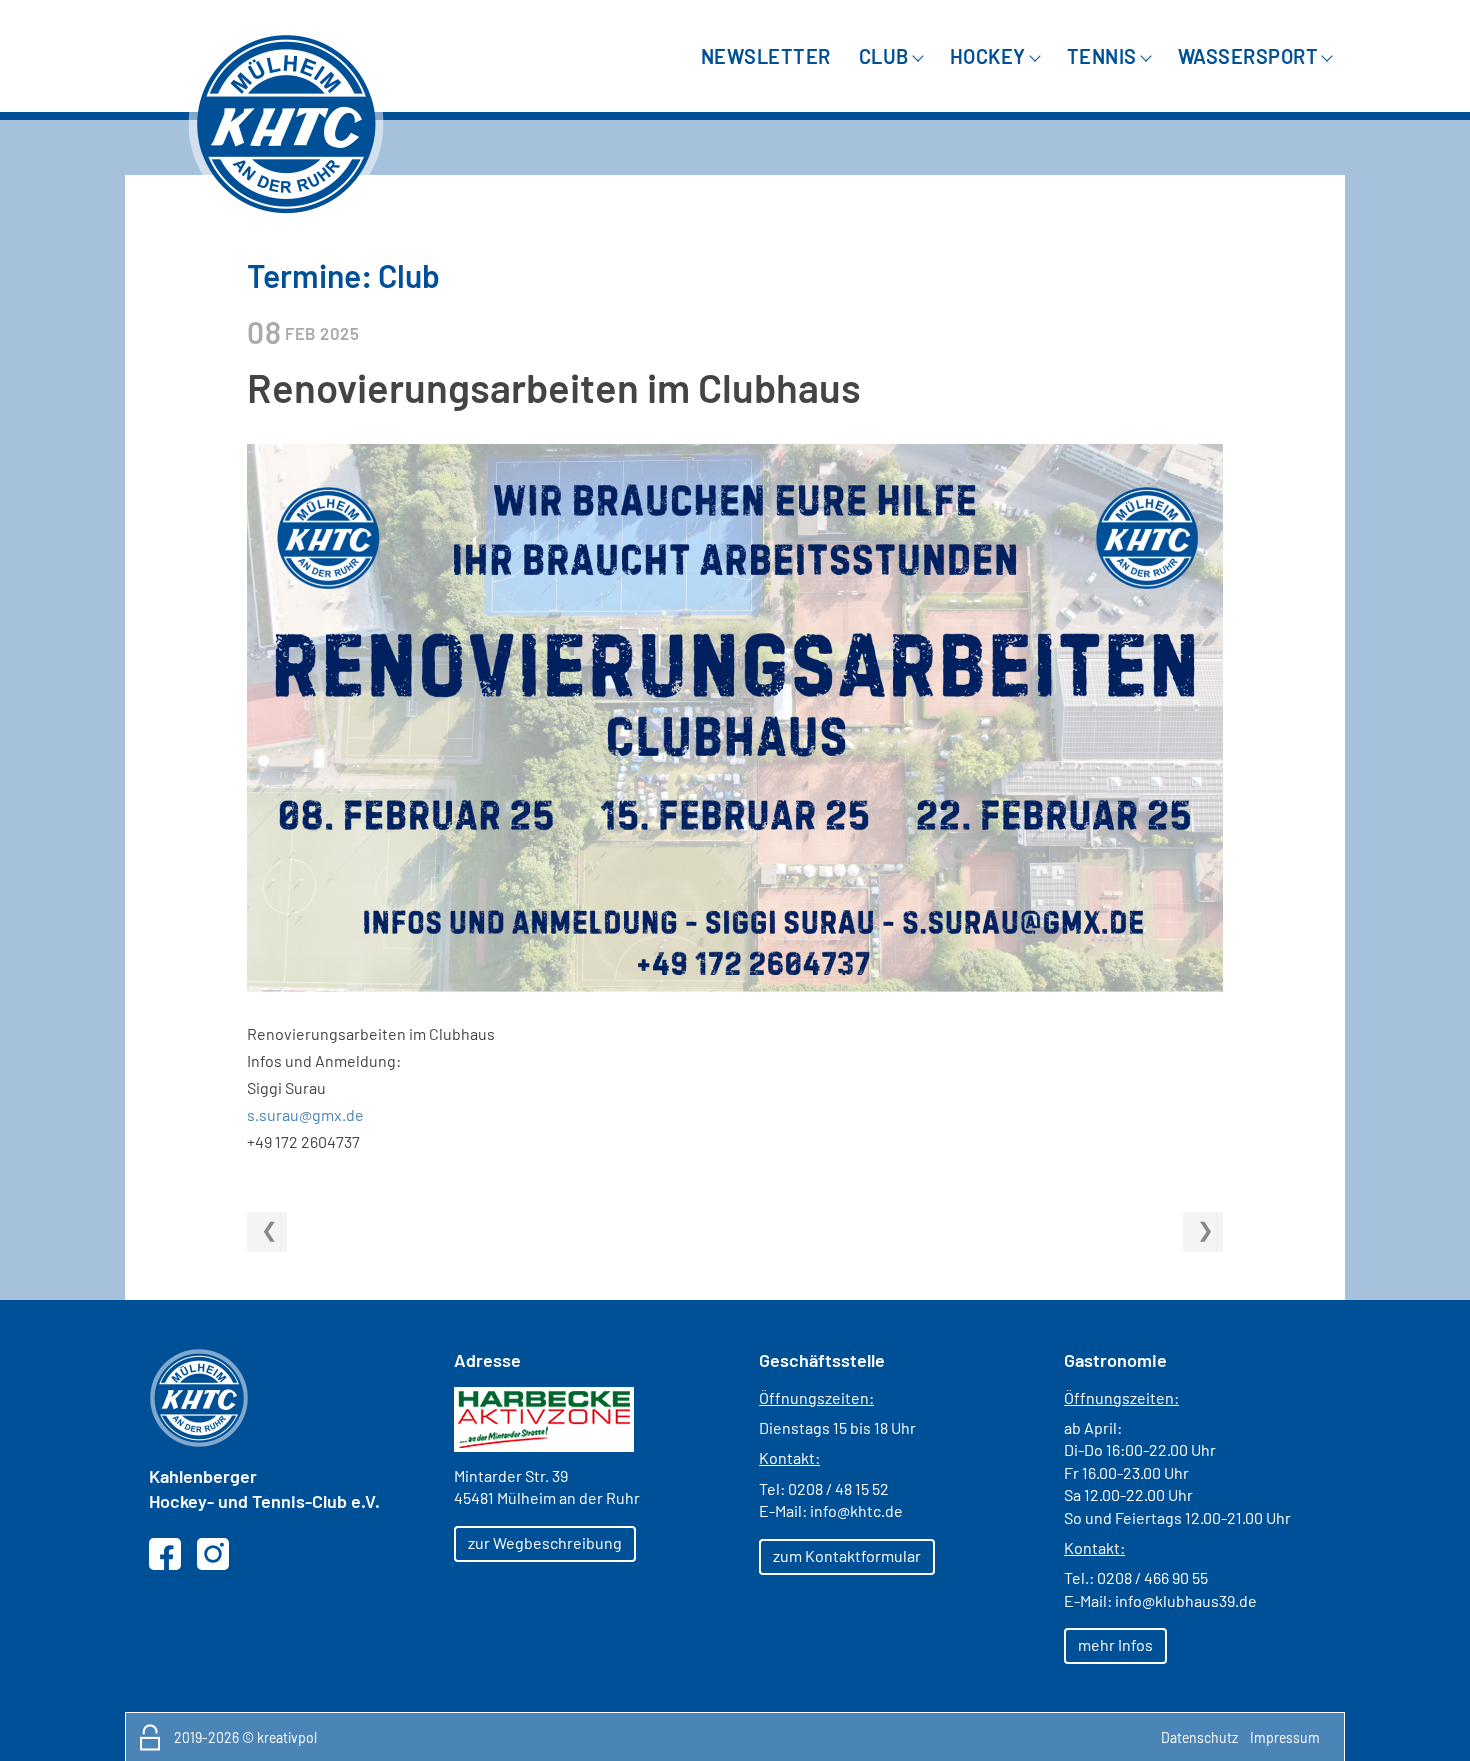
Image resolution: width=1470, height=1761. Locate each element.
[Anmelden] (150, 1737)
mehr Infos (1115, 1644)
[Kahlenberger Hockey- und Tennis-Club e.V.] (286, 124)
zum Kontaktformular (847, 1555)
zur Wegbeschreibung (545, 1542)
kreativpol (287, 1737)
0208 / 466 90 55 (1152, 1577)
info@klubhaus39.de (1186, 1600)
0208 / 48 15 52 (838, 1488)
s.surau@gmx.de (305, 1114)
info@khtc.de (856, 1510)
